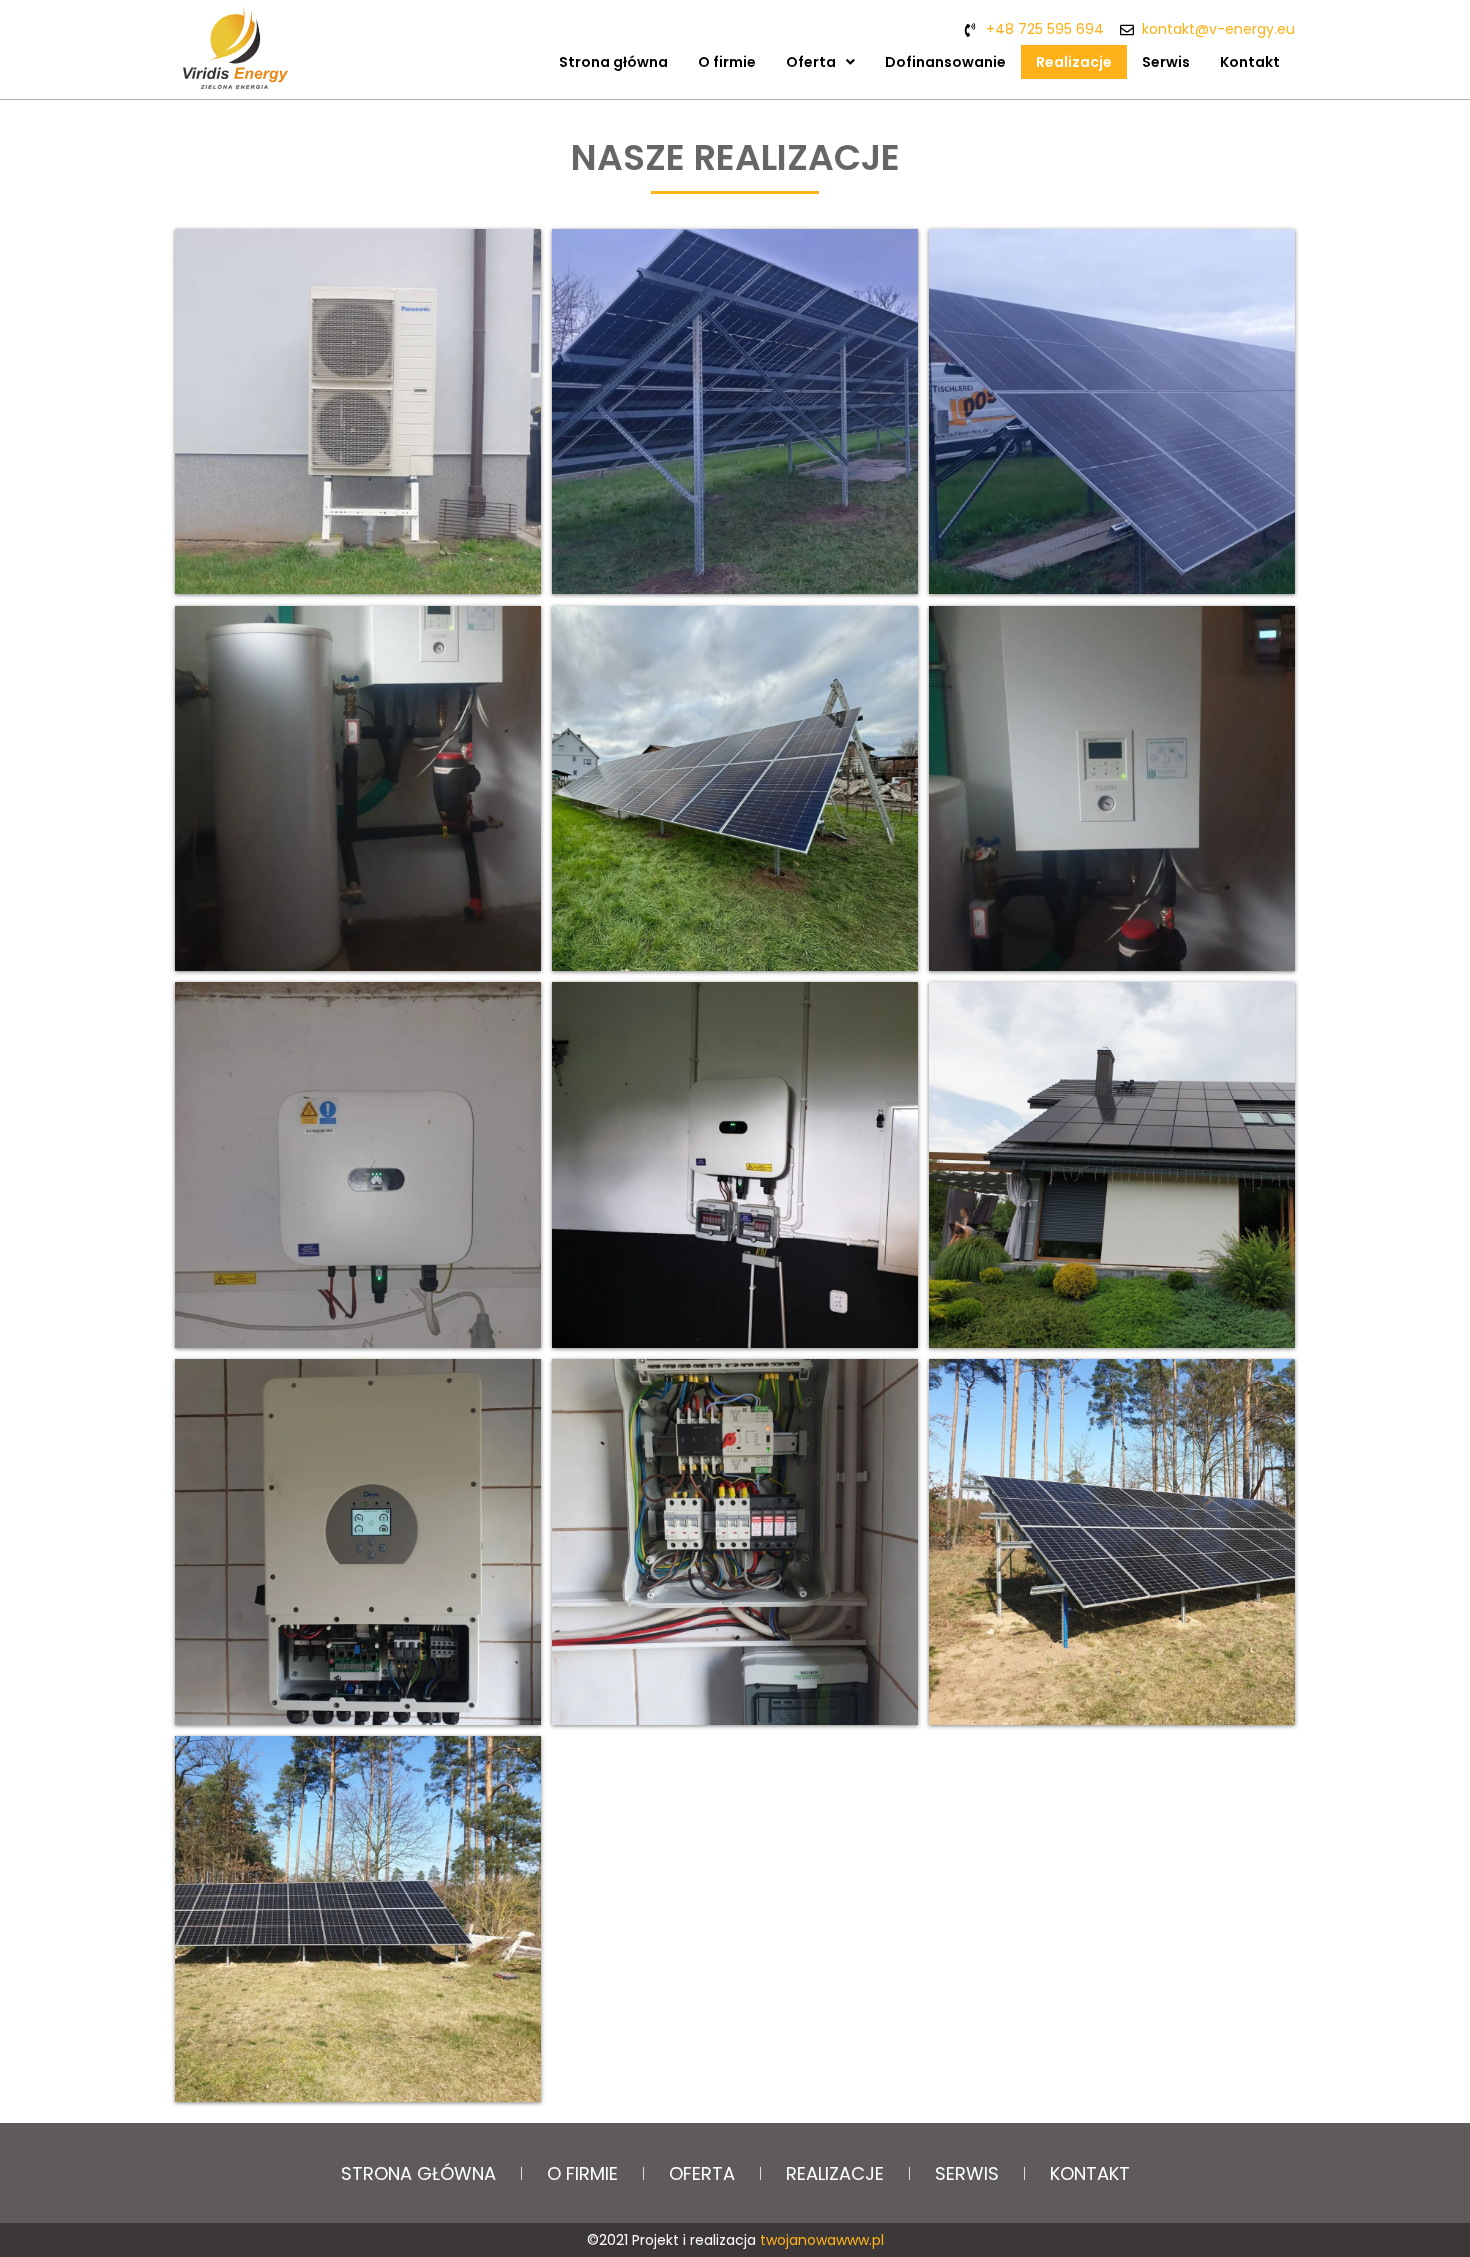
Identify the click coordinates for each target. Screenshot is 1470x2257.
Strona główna (613, 62)
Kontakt (1250, 62)
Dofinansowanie (945, 62)
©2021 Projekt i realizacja (735, 2240)
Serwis (1166, 62)
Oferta (811, 62)
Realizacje (1074, 62)
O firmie (727, 62)
